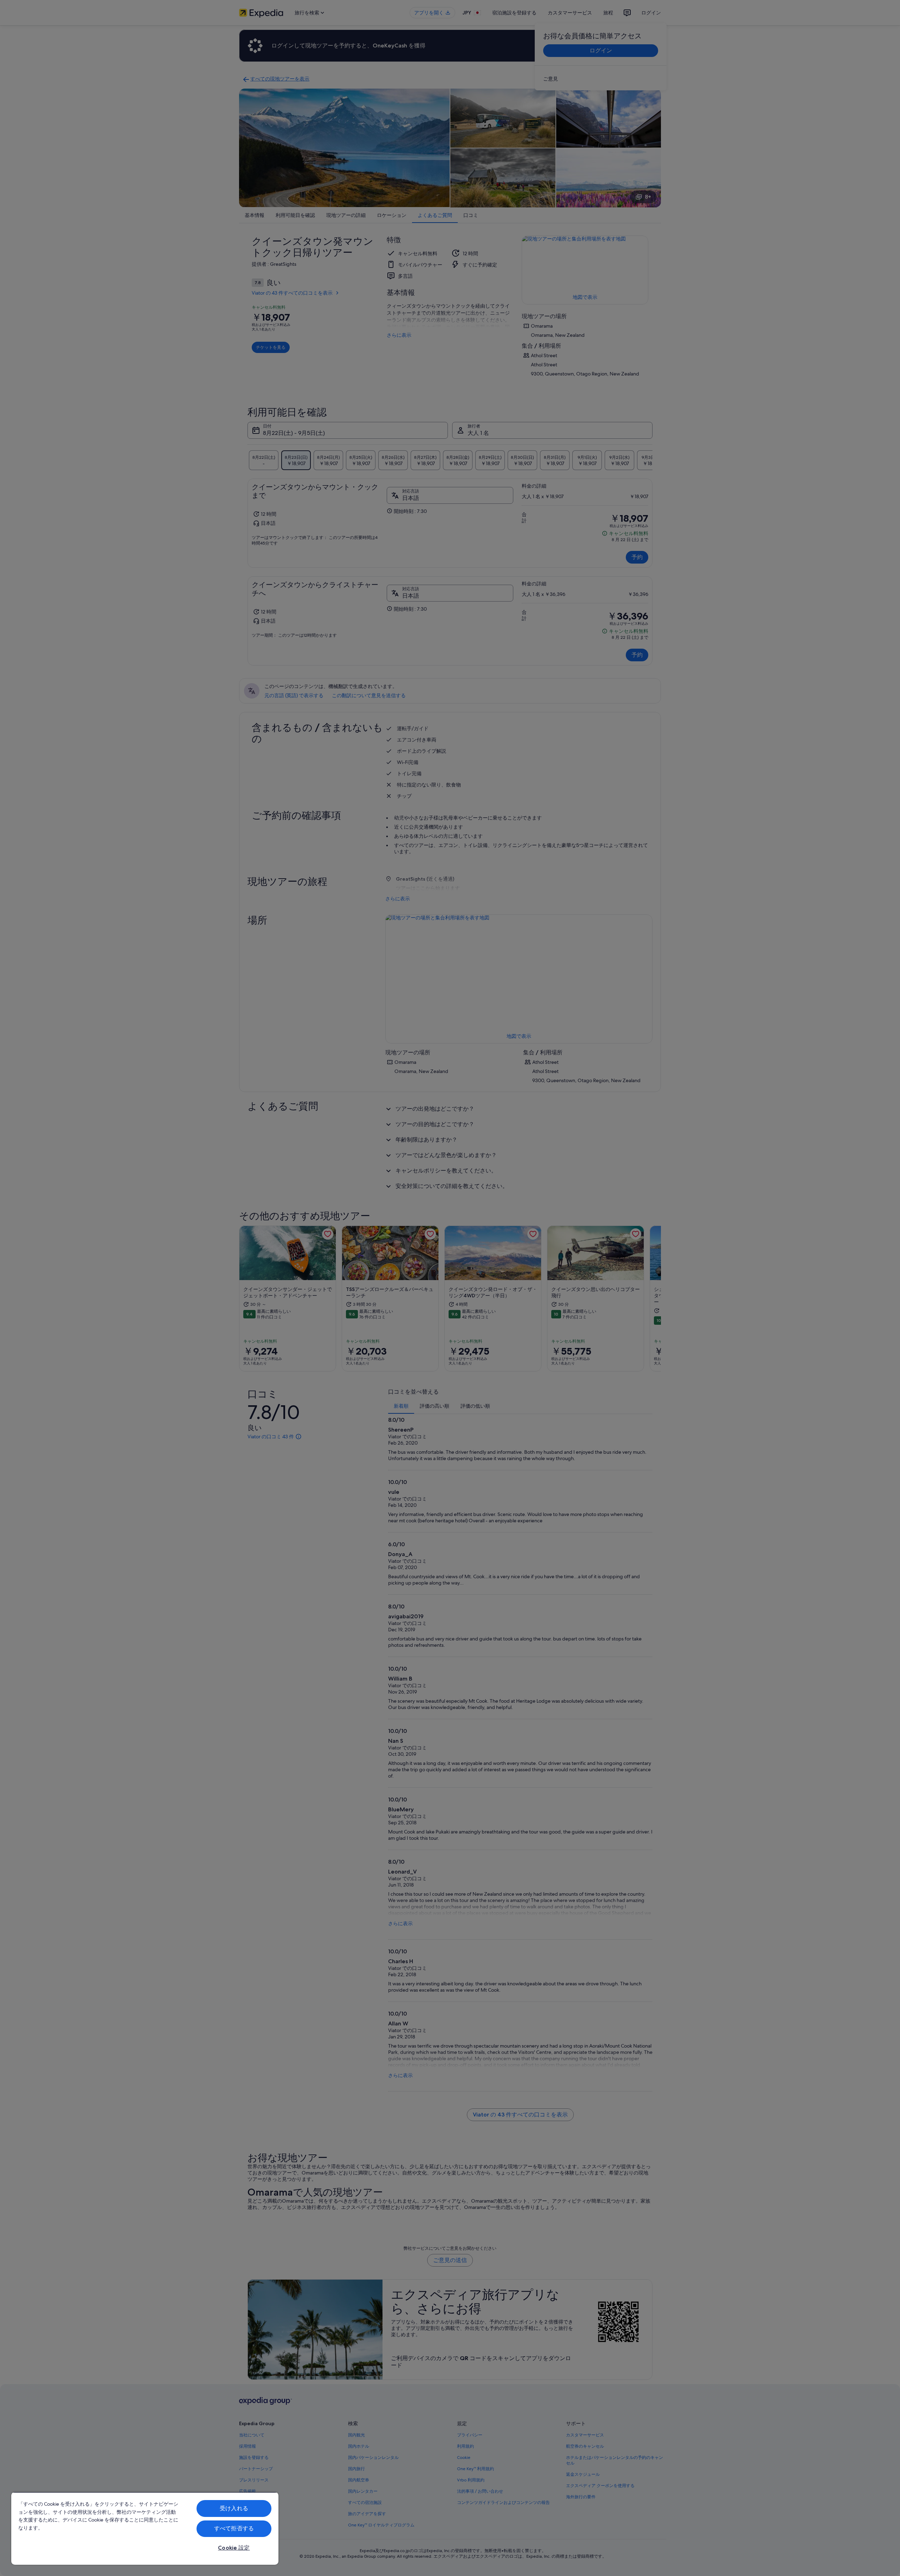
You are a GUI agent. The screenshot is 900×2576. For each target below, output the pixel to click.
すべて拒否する (234, 2528)
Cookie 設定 (234, 2548)
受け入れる (234, 2508)
